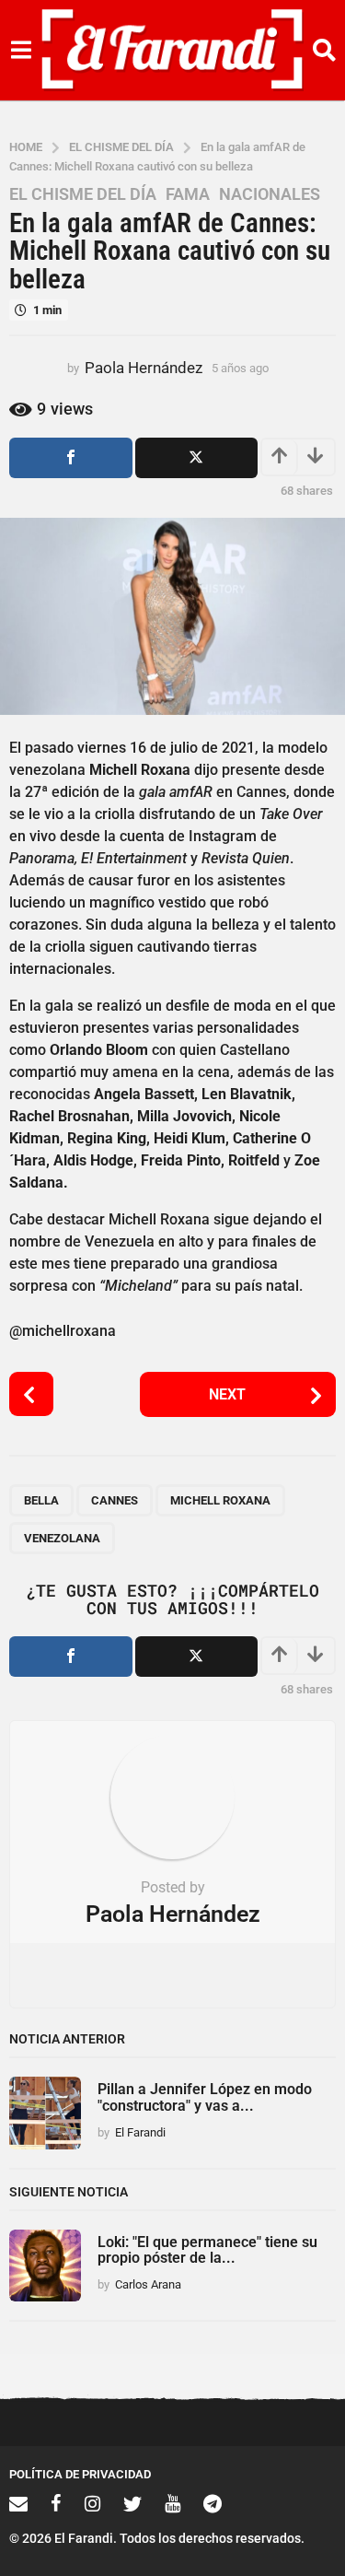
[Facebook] (56, 2503)
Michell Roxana (220, 1500)
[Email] (18, 2503)
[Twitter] (132, 2503)
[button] (21, 51)
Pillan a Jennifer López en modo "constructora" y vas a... (205, 2097)
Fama (188, 194)
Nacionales (270, 194)
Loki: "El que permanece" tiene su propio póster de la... (207, 2250)
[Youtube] (172, 2503)
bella (41, 1500)
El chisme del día (83, 194)
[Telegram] (213, 2503)
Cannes (115, 1500)
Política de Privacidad (80, 2474)
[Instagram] (92, 2503)
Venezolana (62, 1538)
